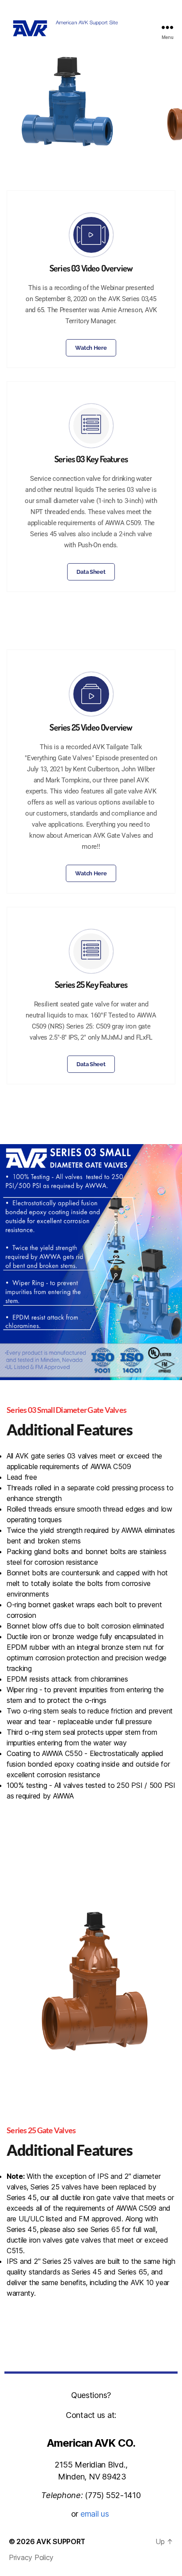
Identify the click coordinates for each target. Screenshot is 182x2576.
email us (96, 2514)
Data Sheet (91, 572)
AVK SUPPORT (61, 2541)
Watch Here (91, 348)
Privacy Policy (31, 2557)
